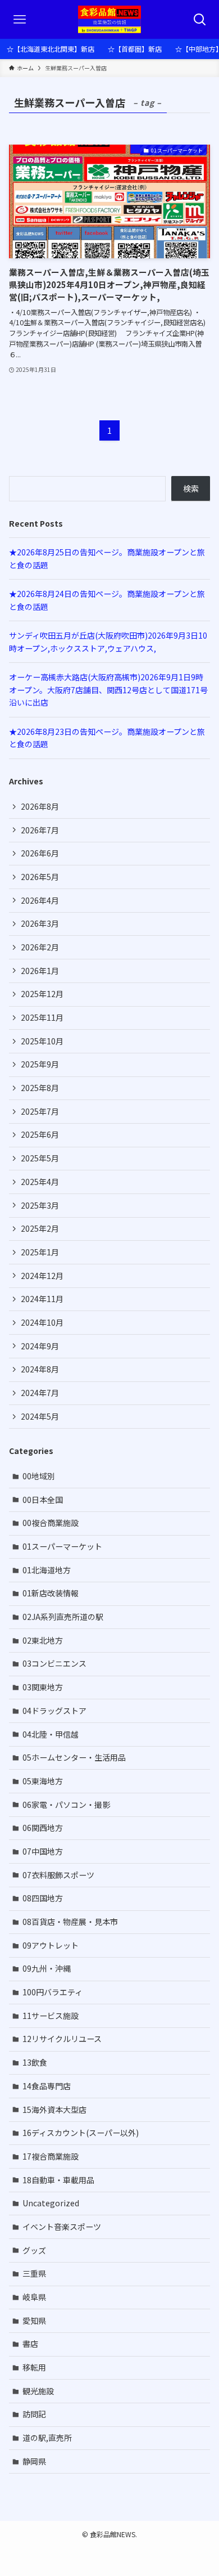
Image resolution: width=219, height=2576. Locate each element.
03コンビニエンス (54, 1663)
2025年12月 (42, 994)
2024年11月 (42, 1299)
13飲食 (35, 2062)
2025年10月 (42, 1041)
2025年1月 (40, 1252)
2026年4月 (40, 900)
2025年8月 (40, 1088)
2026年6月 (40, 853)
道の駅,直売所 (47, 2438)
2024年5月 (40, 1416)
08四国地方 (43, 1898)
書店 (30, 2344)
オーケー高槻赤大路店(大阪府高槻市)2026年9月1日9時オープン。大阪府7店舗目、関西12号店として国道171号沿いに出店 (108, 690)
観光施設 (38, 2391)
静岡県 (34, 2461)
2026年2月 (40, 947)
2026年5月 (40, 877)
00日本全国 (43, 1500)
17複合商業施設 (51, 2156)
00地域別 (39, 1476)
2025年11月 (42, 1017)
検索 (191, 488)
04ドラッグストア (54, 1711)
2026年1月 (40, 971)
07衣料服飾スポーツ (58, 1875)
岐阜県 (34, 2297)
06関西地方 (43, 1828)
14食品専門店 (47, 2086)
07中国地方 (43, 1851)
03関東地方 (43, 1687)
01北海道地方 (47, 1570)
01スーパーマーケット (62, 1546)
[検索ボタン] (200, 19)
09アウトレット (51, 1945)
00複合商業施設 (51, 1523)
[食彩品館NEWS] (110, 19)
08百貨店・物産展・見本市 (70, 1922)
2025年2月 (40, 1228)
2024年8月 (40, 1369)
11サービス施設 (51, 2016)
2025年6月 (40, 1134)
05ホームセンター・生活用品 (74, 1757)
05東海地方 (43, 1781)
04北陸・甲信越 (51, 1734)
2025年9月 (40, 1064)
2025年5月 (40, 1158)
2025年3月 (40, 1205)
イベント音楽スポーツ (62, 2227)
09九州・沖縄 (47, 1968)
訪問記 (34, 2414)
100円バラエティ (53, 1992)
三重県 (34, 2273)
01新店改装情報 (51, 1593)
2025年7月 (40, 1111)
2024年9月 (40, 1346)
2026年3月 (40, 923)
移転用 (34, 2367)
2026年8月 (40, 806)
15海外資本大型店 (54, 2110)
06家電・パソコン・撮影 (66, 1805)
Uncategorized (51, 2203)
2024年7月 (40, 1393)
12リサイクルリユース (62, 2039)
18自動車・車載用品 (58, 2180)
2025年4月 (40, 1182)
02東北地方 (43, 1640)
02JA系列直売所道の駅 (63, 1617)
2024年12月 (42, 1276)
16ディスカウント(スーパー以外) (81, 2133)
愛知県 (34, 2321)
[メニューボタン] (19, 19)
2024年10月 (42, 1322)
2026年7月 (40, 830)
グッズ (34, 2250)
